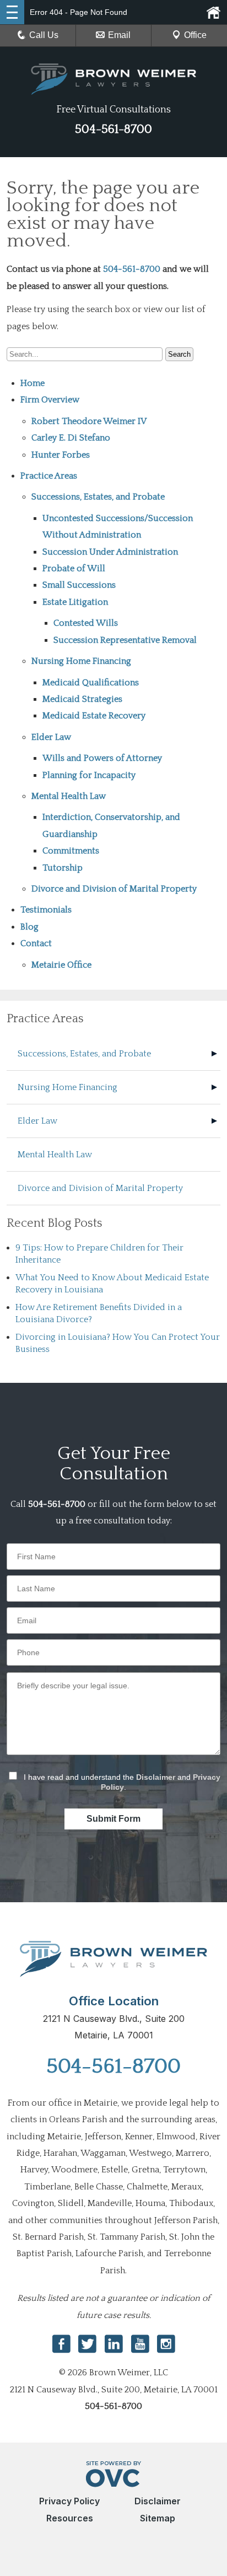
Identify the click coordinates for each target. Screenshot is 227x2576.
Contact (36, 943)
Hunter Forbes (61, 455)
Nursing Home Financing (81, 661)
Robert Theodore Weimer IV (89, 421)
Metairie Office (61, 965)
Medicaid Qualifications (91, 683)
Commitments (71, 851)
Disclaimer (156, 1777)
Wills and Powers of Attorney (102, 758)
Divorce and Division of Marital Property (114, 889)
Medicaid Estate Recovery (94, 716)
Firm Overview (50, 400)
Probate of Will (74, 568)
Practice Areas (49, 476)
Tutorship (63, 868)
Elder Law (51, 737)
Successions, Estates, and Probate (98, 497)
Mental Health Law (69, 796)
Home (33, 383)
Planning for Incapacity (89, 775)
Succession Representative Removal (125, 640)
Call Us (44, 35)
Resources (70, 2518)
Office (195, 35)
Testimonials (46, 910)
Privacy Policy (69, 2501)
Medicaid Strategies (82, 699)
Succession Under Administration (110, 552)
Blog (29, 927)
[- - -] (12, 12)
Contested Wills (86, 623)
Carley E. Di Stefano (71, 438)
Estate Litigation (75, 602)
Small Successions (79, 585)
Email (119, 35)
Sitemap (158, 2518)
